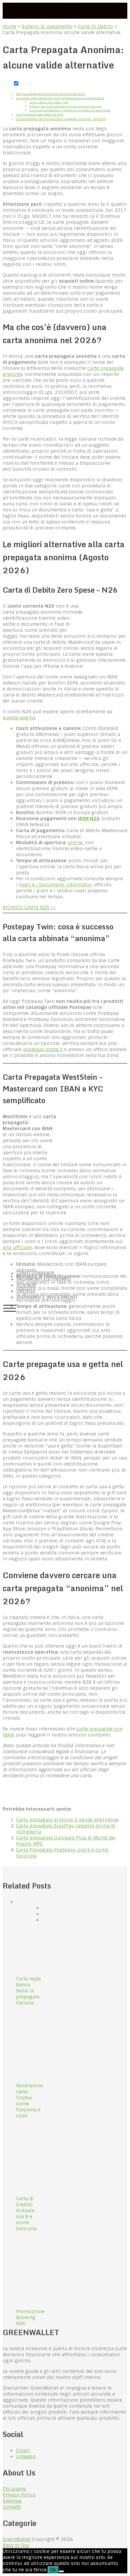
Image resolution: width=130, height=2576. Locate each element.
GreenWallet (16, 2539)
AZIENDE (26, 1285)
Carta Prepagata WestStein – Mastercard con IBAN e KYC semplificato (70, 110)
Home (9, 26)
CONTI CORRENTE (36, 1273)
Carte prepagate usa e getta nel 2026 (40, 115)
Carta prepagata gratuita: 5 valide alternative (67, 1820)
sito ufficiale (17, 1247)
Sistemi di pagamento (47, 26)
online (75, 843)
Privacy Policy (19, 2495)
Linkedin (26, 2456)
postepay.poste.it (43, 1049)
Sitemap (12, 2501)
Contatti (12, 2507)
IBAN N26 (89, 818)
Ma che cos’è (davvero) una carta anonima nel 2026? (51, 94)
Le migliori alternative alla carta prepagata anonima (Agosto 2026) (60, 98)
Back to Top (16, 2545)
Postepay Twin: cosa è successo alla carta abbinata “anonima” (65, 106)
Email (23, 2450)
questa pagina (19, 718)
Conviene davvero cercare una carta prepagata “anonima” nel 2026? (61, 119)
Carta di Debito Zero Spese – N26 (49, 102)
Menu (10, 1308)
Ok (53, 2570)
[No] (61, 2571)
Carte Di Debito (95, 26)
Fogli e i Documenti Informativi (55, 885)
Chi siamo (14, 2489)
